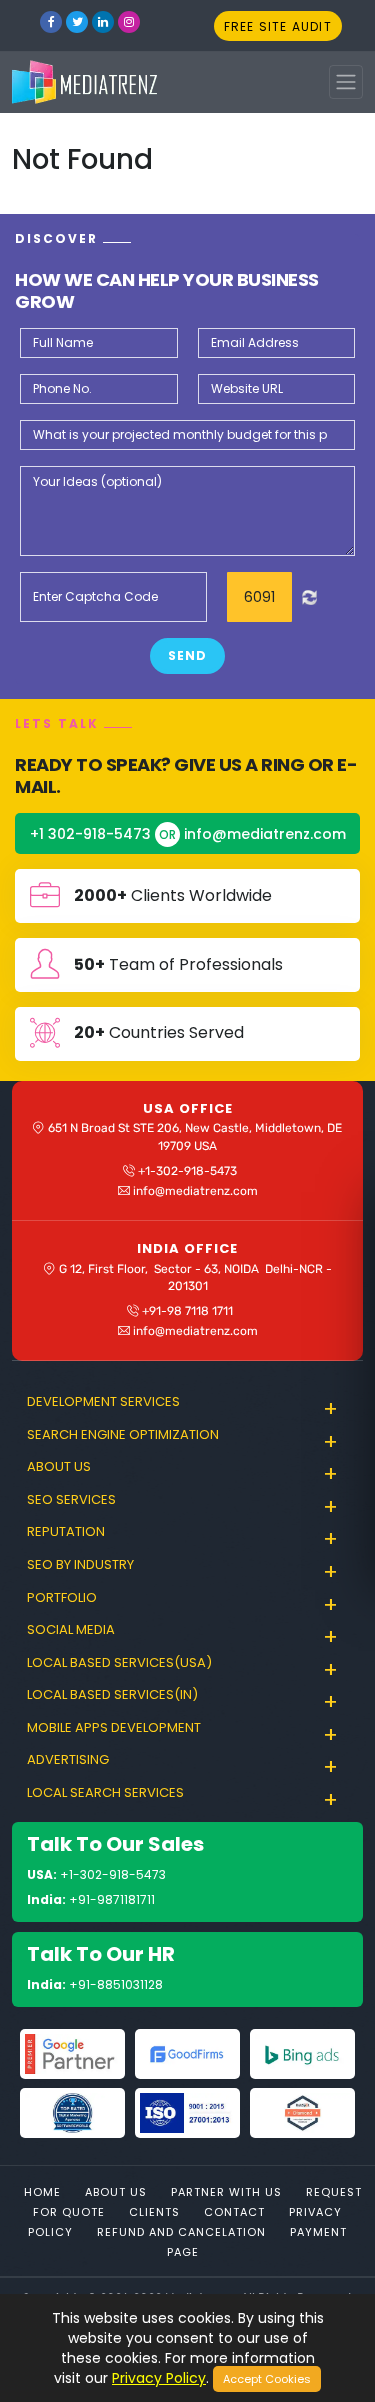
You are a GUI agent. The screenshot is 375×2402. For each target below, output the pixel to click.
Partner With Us (226, 2192)
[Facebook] (51, 22)
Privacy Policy (159, 2378)
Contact (234, 2212)
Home (42, 2192)
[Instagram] (129, 22)
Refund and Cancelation (181, 2232)
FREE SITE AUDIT (278, 26)
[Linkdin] (103, 22)
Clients (154, 2212)
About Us (116, 2192)
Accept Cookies (267, 2379)
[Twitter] (77, 22)
